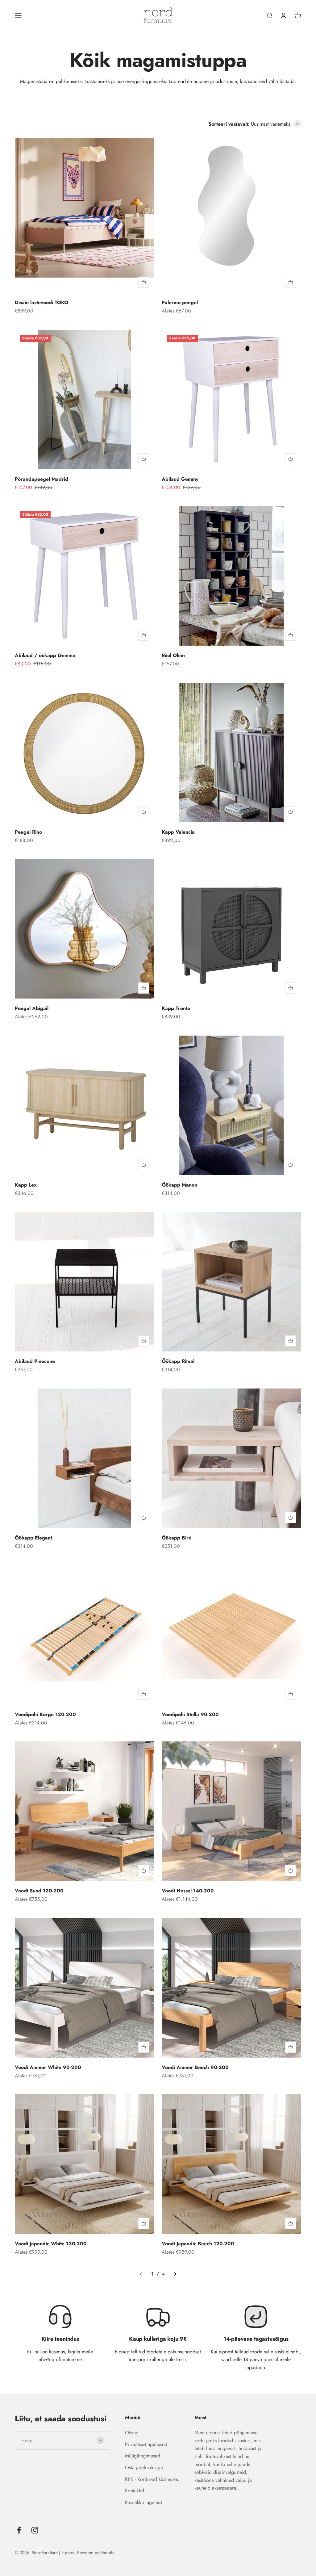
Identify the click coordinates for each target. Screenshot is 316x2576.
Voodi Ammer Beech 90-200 (195, 2067)
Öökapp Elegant (33, 1538)
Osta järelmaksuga (144, 2467)
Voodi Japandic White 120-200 (51, 2244)
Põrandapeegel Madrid (42, 479)
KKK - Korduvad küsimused (152, 2479)
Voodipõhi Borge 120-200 (45, 1714)
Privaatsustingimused (146, 2444)
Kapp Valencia (178, 832)
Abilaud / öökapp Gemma (45, 655)
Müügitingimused (143, 2456)
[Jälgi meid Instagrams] (35, 2530)
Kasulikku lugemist (144, 2502)
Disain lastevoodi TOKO (42, 302)
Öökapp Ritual (178, 1361)
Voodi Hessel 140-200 (188, 1891)
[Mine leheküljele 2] (175, 2274)
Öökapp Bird (177, 1538)
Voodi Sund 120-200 (39, 1891)
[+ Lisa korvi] (144, 282)
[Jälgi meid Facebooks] (19, 2530)
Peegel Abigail (32, 1008)
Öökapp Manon (179, 1185)
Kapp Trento (176, 1008)
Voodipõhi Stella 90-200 (190, 1714)
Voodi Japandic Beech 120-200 (198, 2244)
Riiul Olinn (173, 655)
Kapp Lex (26, 1185)
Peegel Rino (28, 832)
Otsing (132, 2433)
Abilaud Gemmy (180, 479)
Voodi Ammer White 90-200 (48, 2067)
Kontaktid (135, 2491)
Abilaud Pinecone (35, 1361)
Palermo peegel (180, 302)
